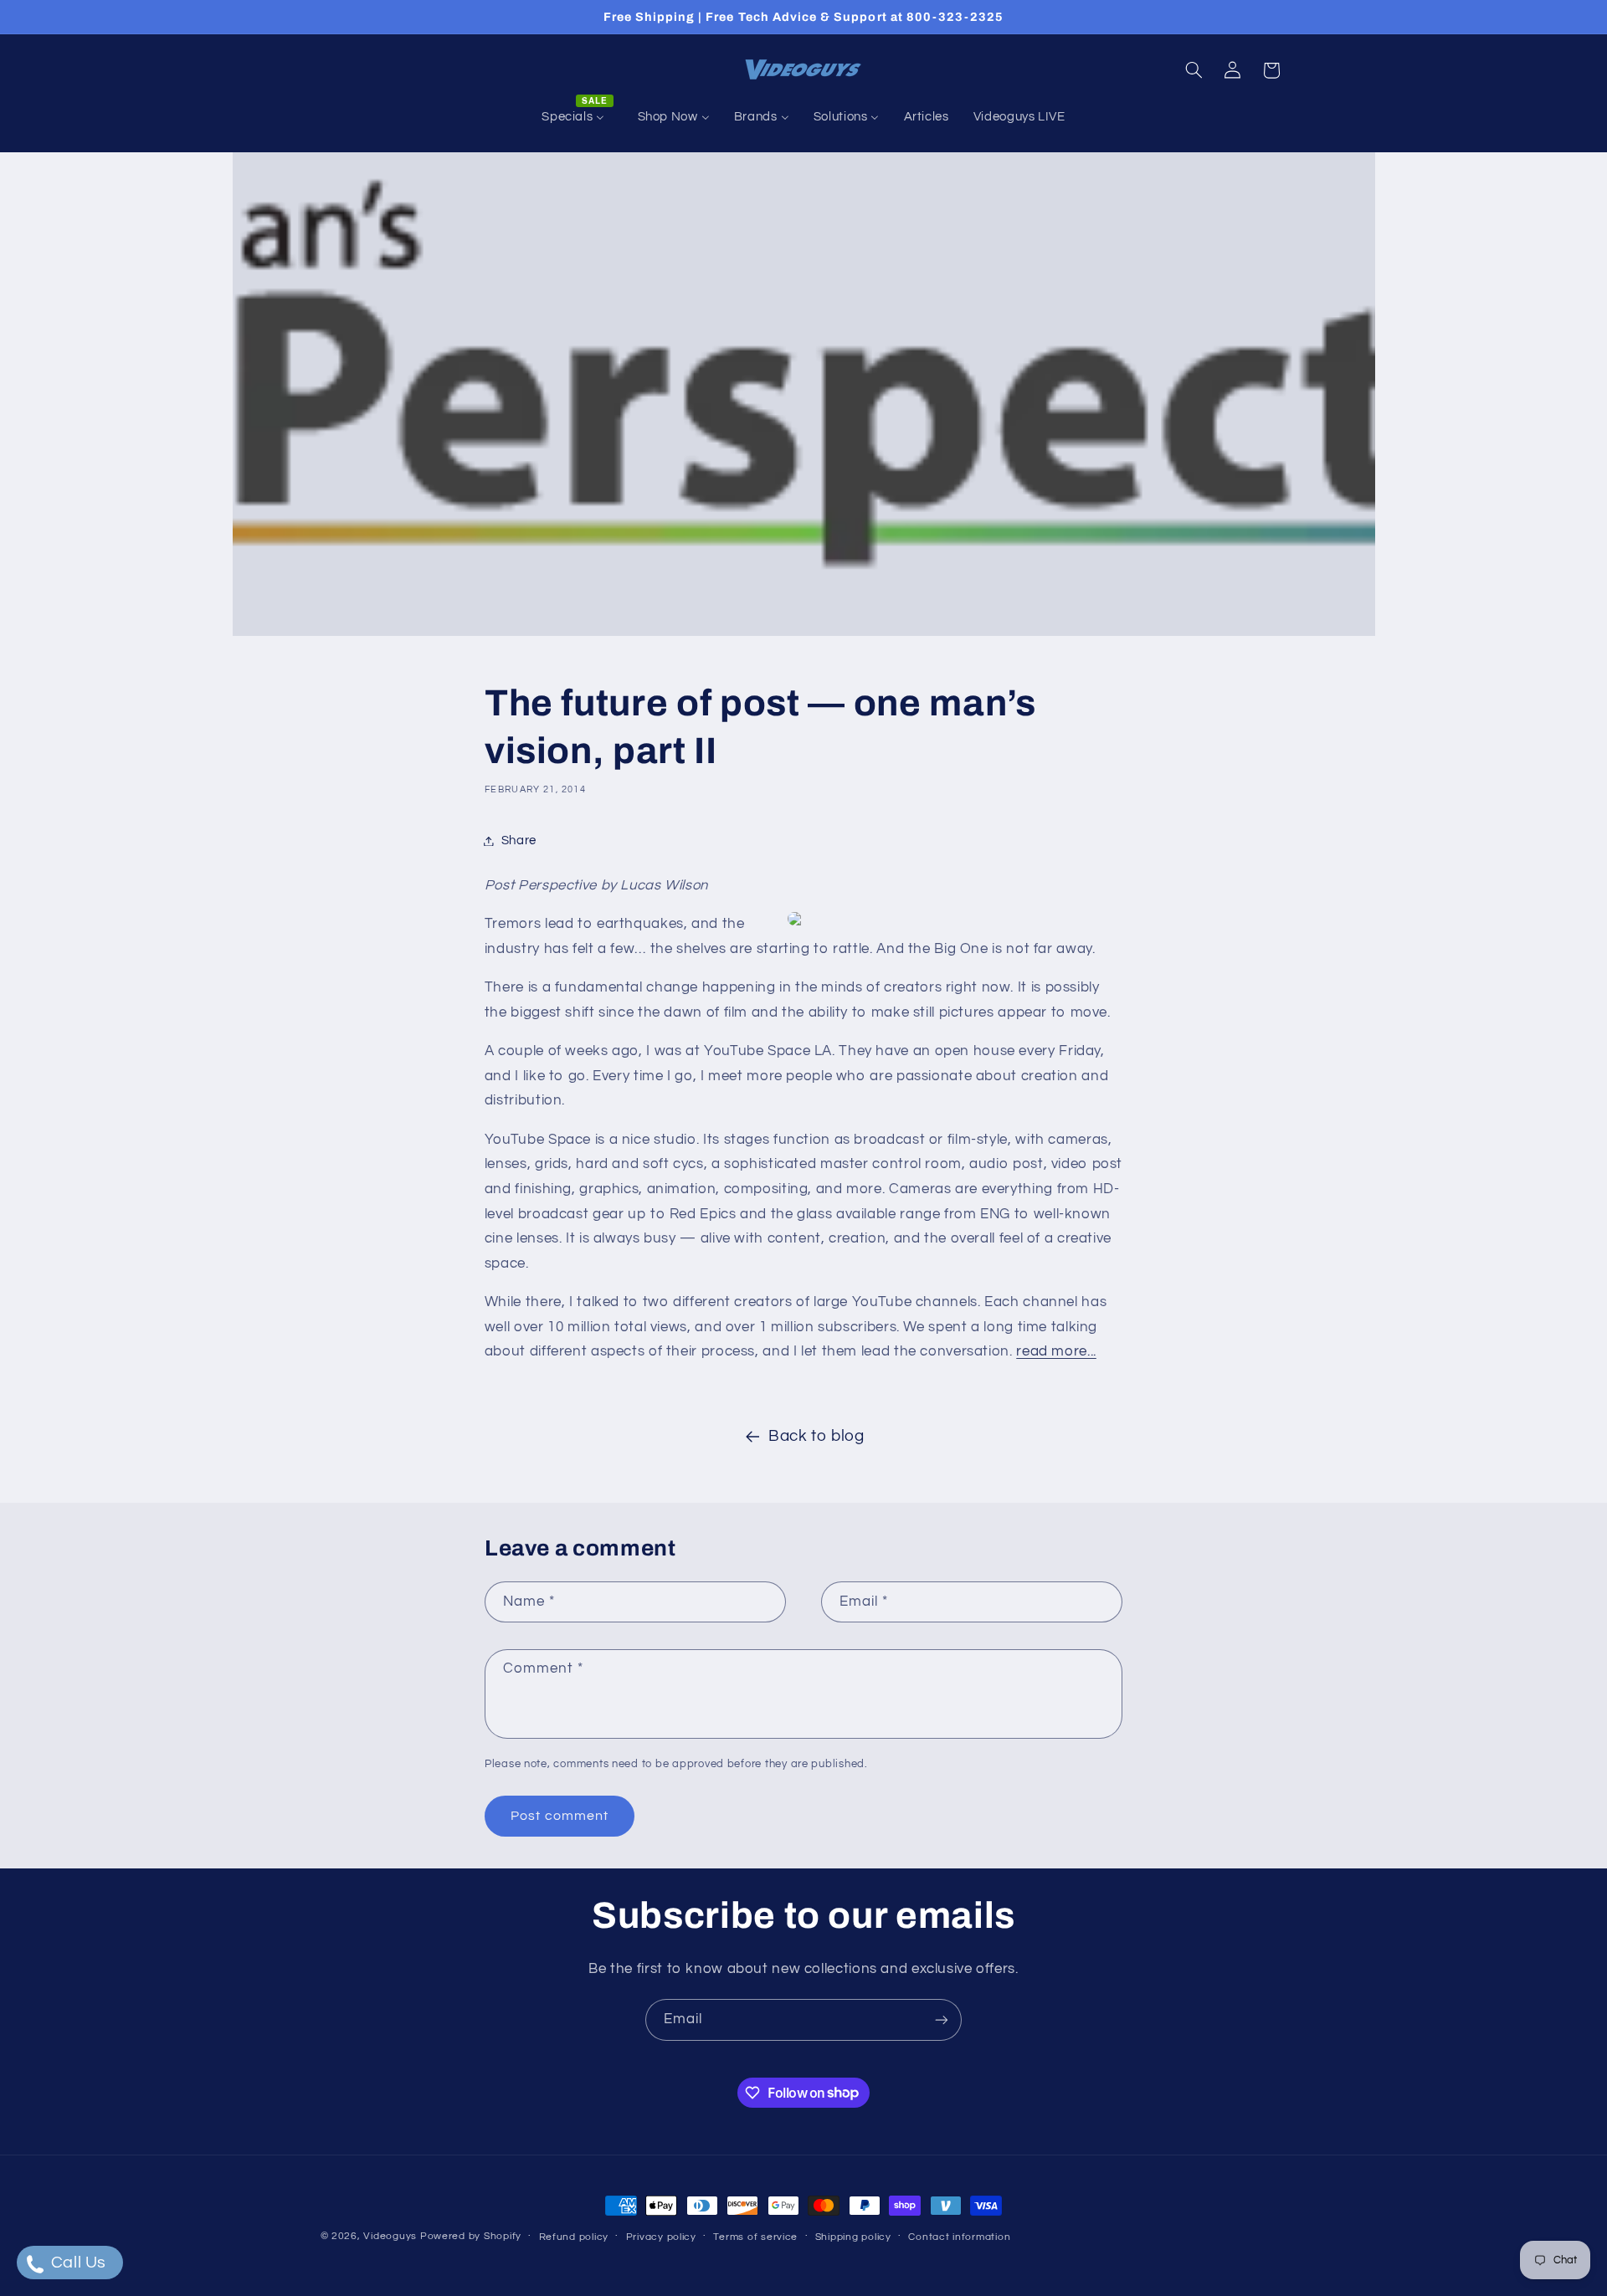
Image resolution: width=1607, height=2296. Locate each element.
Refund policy (574, 2237)
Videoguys (390, 2236)
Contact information (959, 2237)
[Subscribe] (942, 2019)
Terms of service (755, 2237)
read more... (1056, 1351)
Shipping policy (853, 2237)
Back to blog (816, 1436)
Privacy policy (661, 2237)
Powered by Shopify (471, 2236)
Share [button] (519, 840)
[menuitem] (578, 117)
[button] (1194, 70)
